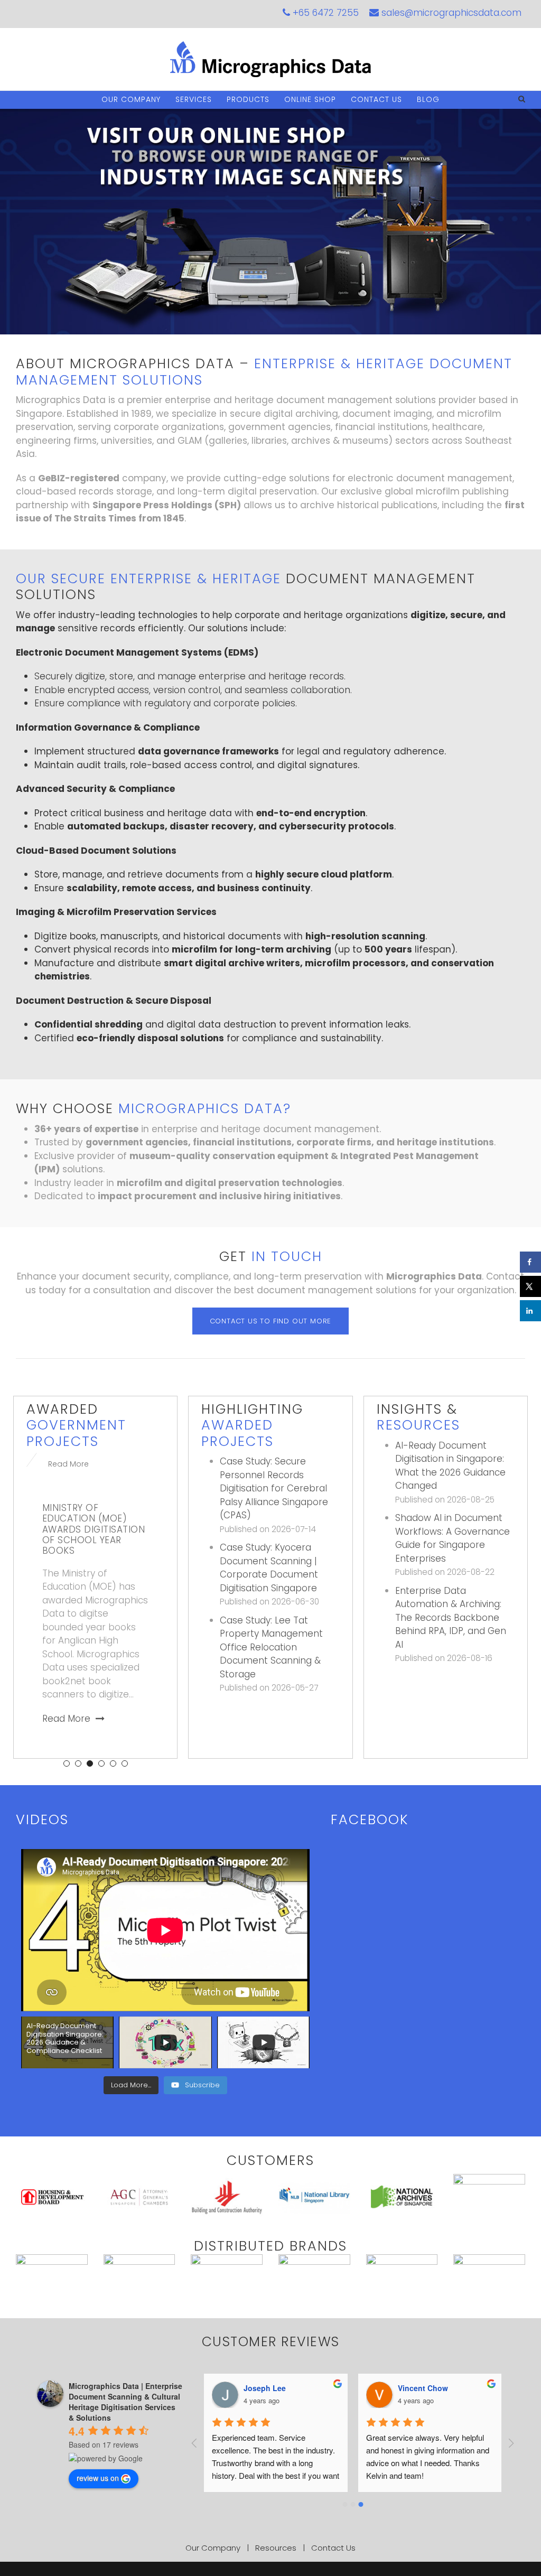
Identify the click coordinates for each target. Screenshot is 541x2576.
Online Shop (310, 99)
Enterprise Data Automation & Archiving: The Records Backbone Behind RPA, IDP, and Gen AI (451, 1618)
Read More (68, 1464)
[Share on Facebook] (530, 1262)
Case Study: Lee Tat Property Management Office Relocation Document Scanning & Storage (271, 1647)
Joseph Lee (265, 2388)
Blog (428, 99)
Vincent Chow (423, 2388)
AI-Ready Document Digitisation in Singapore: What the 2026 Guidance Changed (450, 1466)
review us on (98, 2478)
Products (248, 99)
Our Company (131, 99)
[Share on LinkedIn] (530, 1311)
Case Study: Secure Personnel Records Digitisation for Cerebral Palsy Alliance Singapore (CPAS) (274, 1488)
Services (194, 99)
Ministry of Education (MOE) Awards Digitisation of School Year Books (94, 1529)
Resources (276, 2548)
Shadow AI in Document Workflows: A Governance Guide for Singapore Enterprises (453, 1538)
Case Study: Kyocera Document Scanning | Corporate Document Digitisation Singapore (269, 1568)
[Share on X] (530, 1286)
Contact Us (376, 99)
